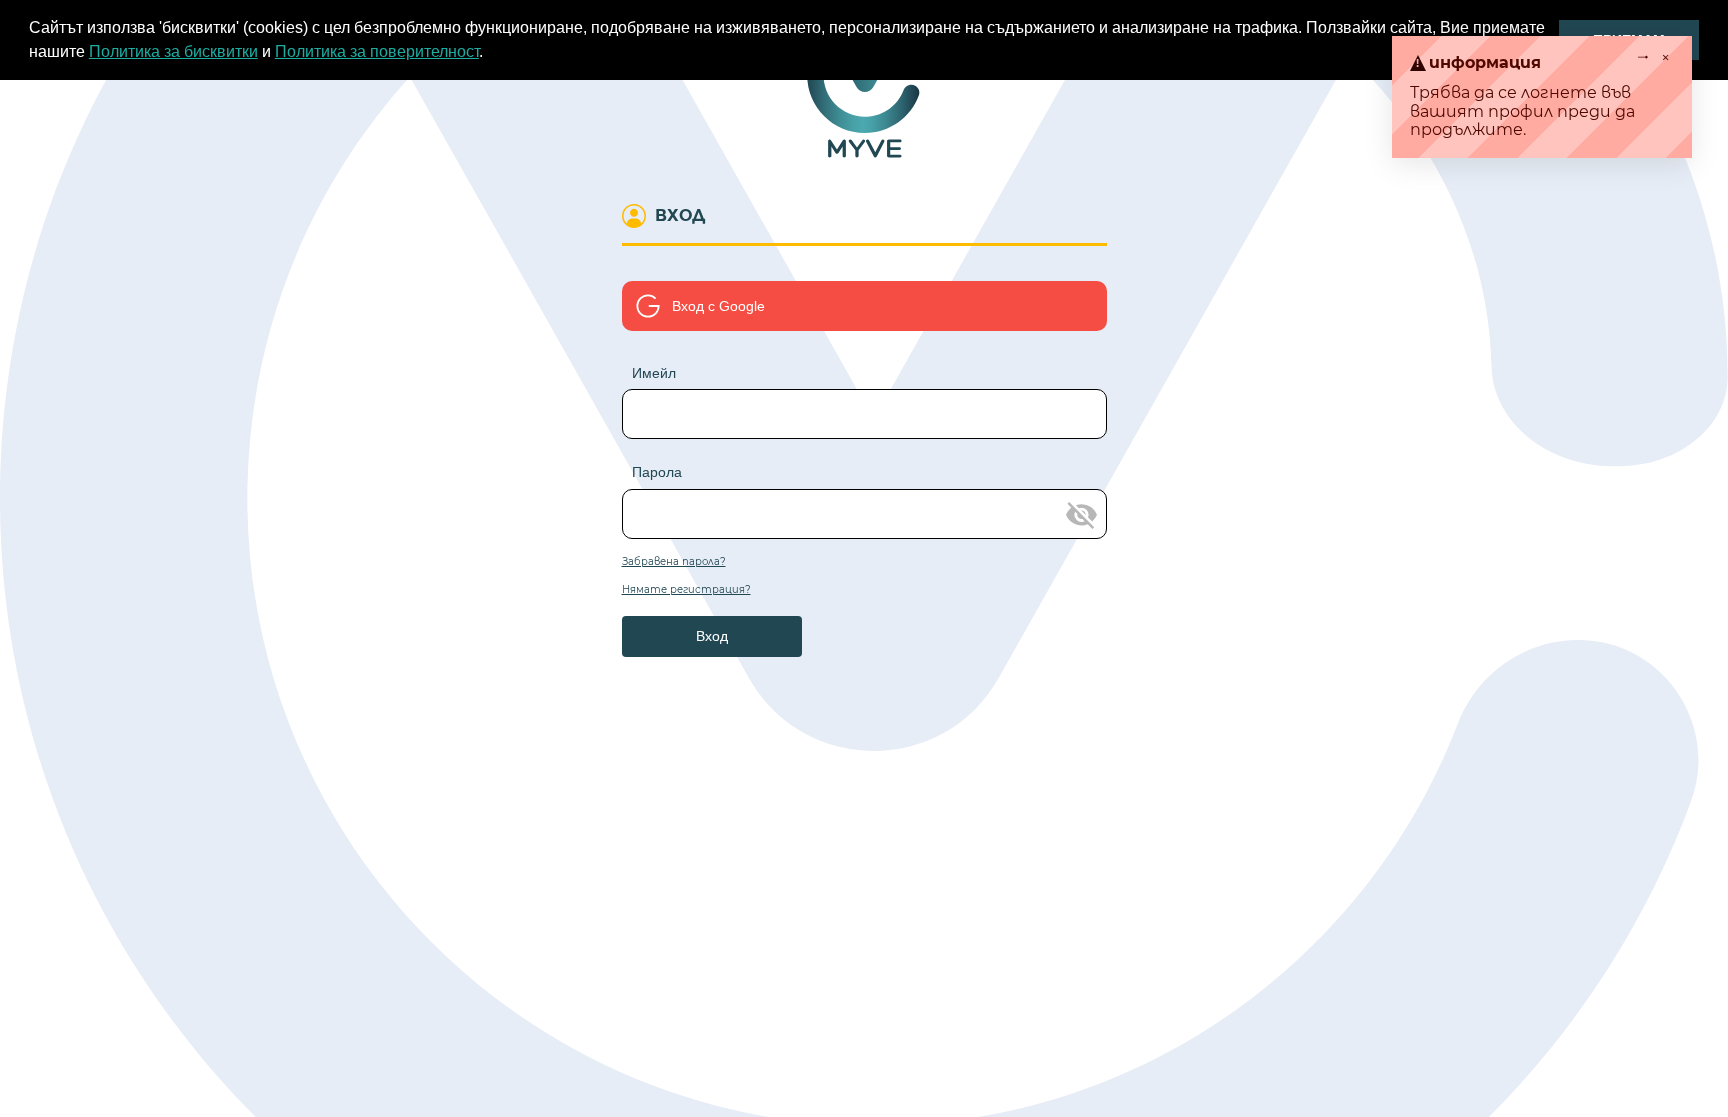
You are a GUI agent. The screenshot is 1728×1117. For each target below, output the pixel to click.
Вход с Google (718, 306)
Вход (712, 636)
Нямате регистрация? (686, 590)
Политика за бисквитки (173, 51)
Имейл (654, 373)
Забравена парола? (674, 562)
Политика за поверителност (377, 51)
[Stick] (1647, 64)
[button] (490, 54)
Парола (657, 472)
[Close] (1666, 64)
